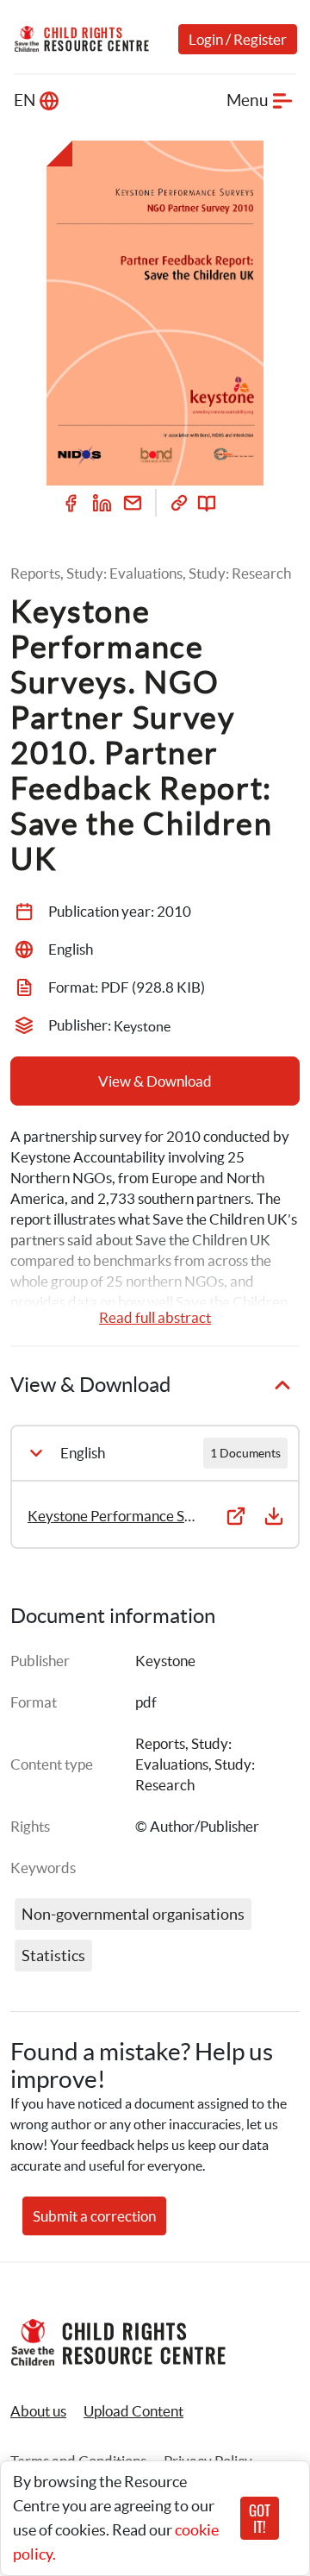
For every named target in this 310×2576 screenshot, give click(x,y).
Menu (248, 100)
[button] (133, 2411)
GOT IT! (260, 2518)
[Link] (179, 503)
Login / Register (238, 39)
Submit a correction (94, 2216)
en (25, 100)
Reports (160, 1743)
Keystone (165, 1661)
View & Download (155, 1081)
